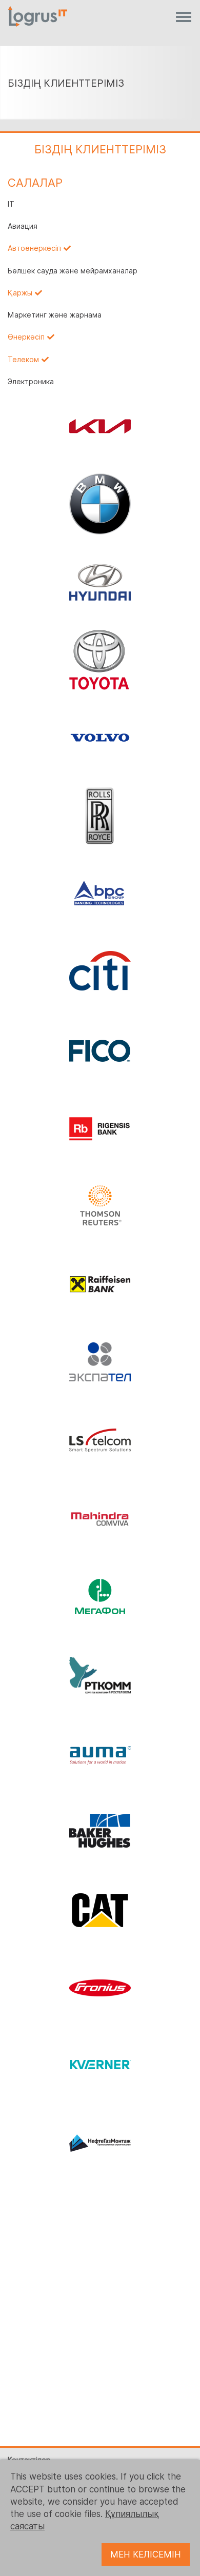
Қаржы (20, 293)
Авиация (23, 226)
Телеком (23, 360)
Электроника (31, 382)
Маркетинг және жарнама (55, 315)
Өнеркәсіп (26, 337)
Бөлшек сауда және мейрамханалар (73, 271)
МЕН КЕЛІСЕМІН (146, 2554)
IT (11, 204)
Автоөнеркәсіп (34, 248)
